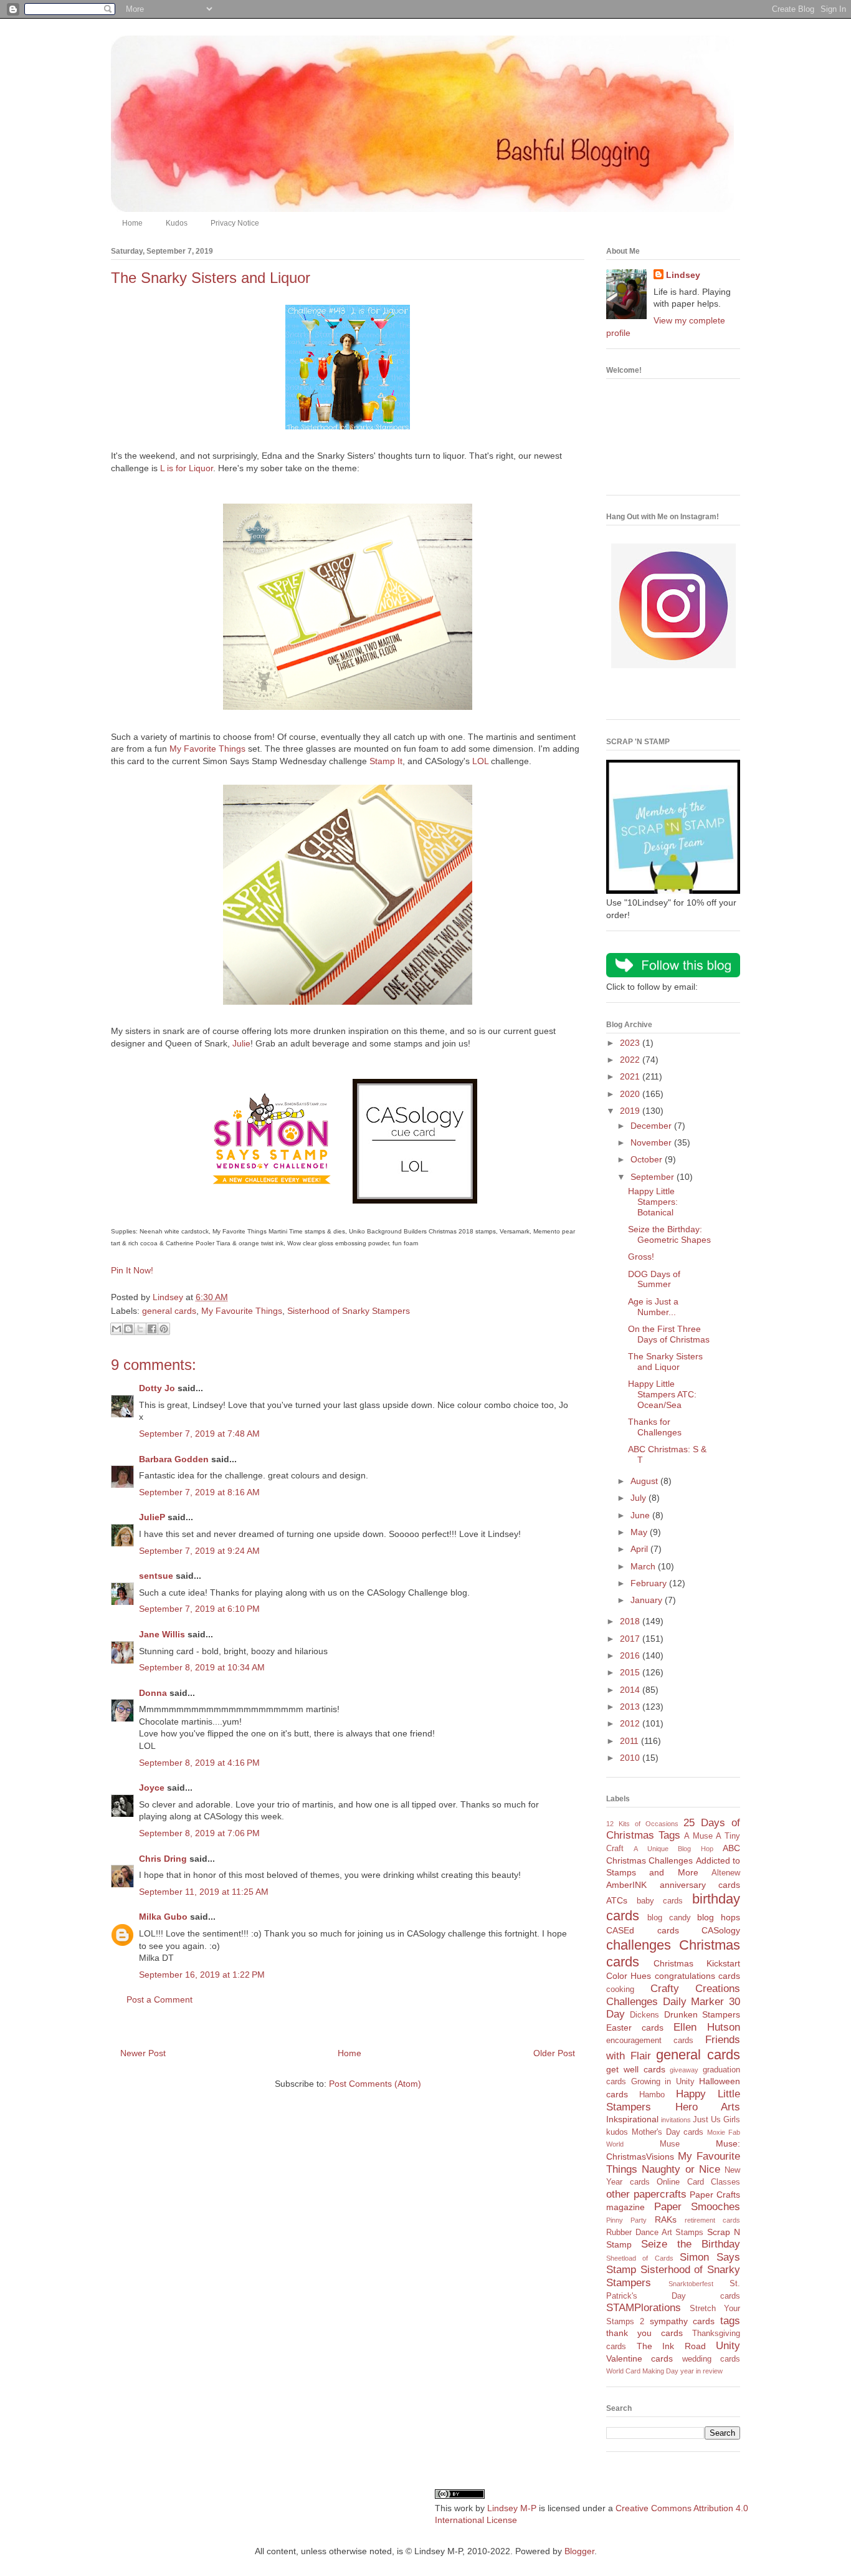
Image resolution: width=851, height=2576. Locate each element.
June (641, 1515)
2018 (631, 1621)
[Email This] (116, 1329)
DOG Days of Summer (654, 1279)
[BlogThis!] (128, 1329)
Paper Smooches (697, 2207)
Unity (728, 2346)
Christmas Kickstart (697, 1963)
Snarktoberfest (691, 2284)
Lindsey (683, 275)
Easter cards (635, 2028)
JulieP (152, 1517)
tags (730, 2321)
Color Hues (629, 1976)
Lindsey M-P (512, 2508)
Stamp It (386, 761)
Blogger (579, 2551)
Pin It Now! (132, 1270)
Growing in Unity (663, 2082)
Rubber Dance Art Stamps (655, 2233)
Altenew (726, 1873)
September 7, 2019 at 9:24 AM (199, 1551)
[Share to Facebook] (152, 1329)
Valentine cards (639, 2358)
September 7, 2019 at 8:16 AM (199, 1492)
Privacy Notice (235, 223)
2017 (631, 1639)
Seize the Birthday (691, 2244)
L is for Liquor (187, 468)
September (654, 1177)
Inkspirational (632, 2119)
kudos (617, 2132)
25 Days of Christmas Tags (673, 1829)
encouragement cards (650, 2041)
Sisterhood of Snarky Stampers (349, 1311)
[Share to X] (140, 1329)
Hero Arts (708, 2107)
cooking (620, 1989)
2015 (631, 1672)
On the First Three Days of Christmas (669, 1334)
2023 (631, 1043)
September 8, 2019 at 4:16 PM (199, 1763)
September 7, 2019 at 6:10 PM (199, 1609)
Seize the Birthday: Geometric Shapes (669, 1234)
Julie (241, 1043)
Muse (670, 2144)
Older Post (554, 2053)
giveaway (684, 2070)
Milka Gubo (163, 1917)
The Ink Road (671, 2346)
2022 (631, 1060)
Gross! (641, 1257)
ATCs (617, 1900)
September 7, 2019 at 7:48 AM (199, 1434)
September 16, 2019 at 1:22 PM (202, 1975)
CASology (721, 1930)
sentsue (156, 1576)
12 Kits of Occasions (642, 1824)
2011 (630, 1741)
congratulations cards (697, 1976)
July (639, 1498)
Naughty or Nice (681, 2169)
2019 (631, 1111)
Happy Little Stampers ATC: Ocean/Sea (662, 1394)
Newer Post (143, 2053)
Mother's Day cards (668, 2132)
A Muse (698, 1836)
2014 (631, 1690)
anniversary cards (700, 1885)
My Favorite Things (207, 749)
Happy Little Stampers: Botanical (653, 1202)
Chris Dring (163, 1859)
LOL (480, 761)
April (640, 1549)
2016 (631, 1655)
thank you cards (644, 2333)
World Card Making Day (642, 2371)
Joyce (152, 1788)
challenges (639, 1945)
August (645, 1481)
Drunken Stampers (702, 2014)
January (648, 1600)
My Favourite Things (242, 1311)
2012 (631, 1723)
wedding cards (711, 2359)
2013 (631, 1707)
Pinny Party (626, 2220)
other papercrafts (646, 2194)
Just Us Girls (716, 2120)
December (652, 1126)
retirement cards (712, 2220)
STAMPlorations (644, 2308)
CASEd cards (643, 1930)
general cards (169, 1311)
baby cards (660, 1901)
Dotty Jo (157, 1388)
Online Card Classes (698, 2182)
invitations (676, 2120)
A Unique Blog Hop (673, 1849)
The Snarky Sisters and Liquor (665, 1362)
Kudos (177, 223)
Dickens (644, 2015)
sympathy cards (682, 2321)
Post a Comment (159, 1999)
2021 (631, 1076)
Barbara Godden (174, 1459)
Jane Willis (162, 1634)
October (648, 1159)
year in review (701, 2371)
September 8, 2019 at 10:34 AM (202, 1667)
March (644, 1566)
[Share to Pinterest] (164, 1329)
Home (132, 223)
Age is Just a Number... (653, 1307)
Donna (153, 1693)
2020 (631, 1094)
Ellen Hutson (707, 2027)
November (652, 1142)
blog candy (669, 1918)
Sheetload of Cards (640, 2258)
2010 (631, 1758)
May (640, 1532)
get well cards (636, 2069)
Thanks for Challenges (655, 1427)
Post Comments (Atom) (375, 2084)
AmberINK (626, 1885)
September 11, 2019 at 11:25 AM (204, 1892)
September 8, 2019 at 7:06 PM (199, 1833)
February (650, 1583)
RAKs (666, 2219)
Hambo (652, 2095)
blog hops (719, 1917)
